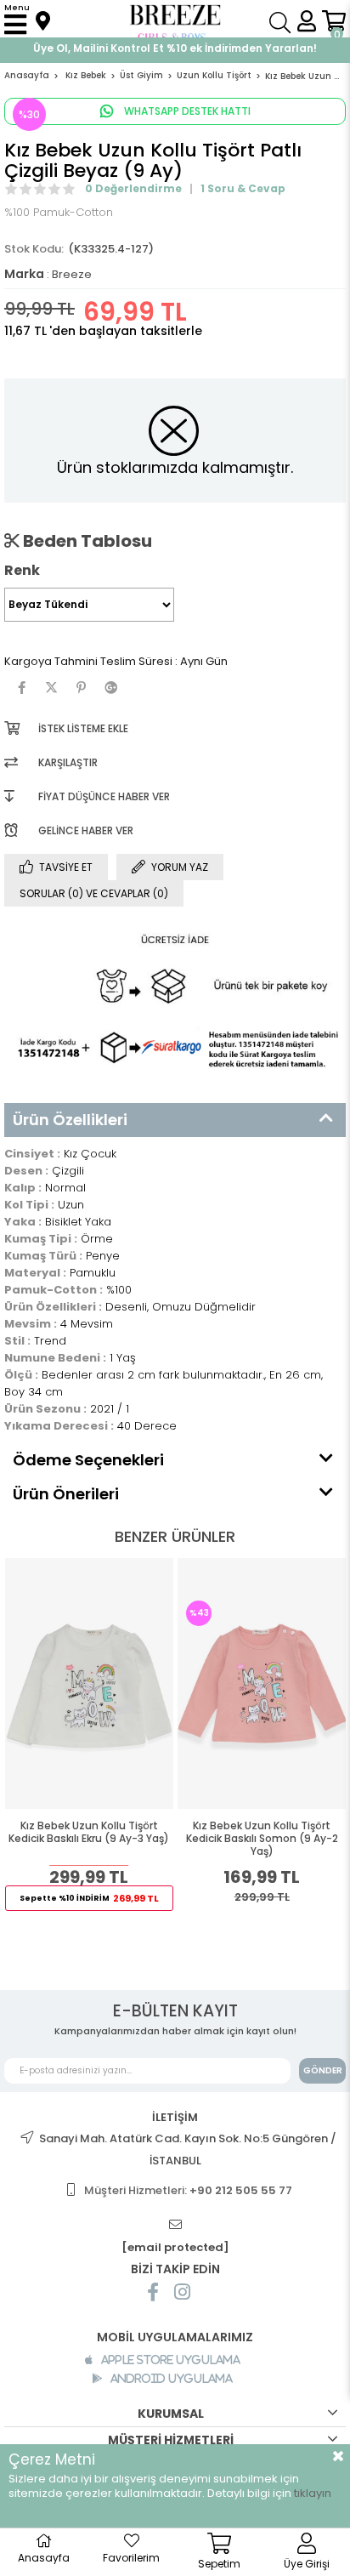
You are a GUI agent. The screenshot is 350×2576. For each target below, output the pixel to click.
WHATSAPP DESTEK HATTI (186, 111)
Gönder (323, 2070)
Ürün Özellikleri (70, 1120)
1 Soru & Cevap (243, 188)
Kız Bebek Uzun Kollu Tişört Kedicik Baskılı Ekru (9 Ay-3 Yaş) (89, 1832)
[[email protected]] (175, 2225)
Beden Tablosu (86, 541)
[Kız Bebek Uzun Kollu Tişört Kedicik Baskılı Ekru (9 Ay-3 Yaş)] (90, 1684)
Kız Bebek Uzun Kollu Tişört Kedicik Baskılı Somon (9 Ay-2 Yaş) (262, 1839)
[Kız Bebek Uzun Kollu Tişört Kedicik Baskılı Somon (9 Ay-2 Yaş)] (262, 1684)
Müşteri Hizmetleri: (188, 2190)
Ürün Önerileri (66, 1494)
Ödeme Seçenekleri (88, 1460)
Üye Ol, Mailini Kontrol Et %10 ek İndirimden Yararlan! (175, 48)
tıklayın (313, 2493)
